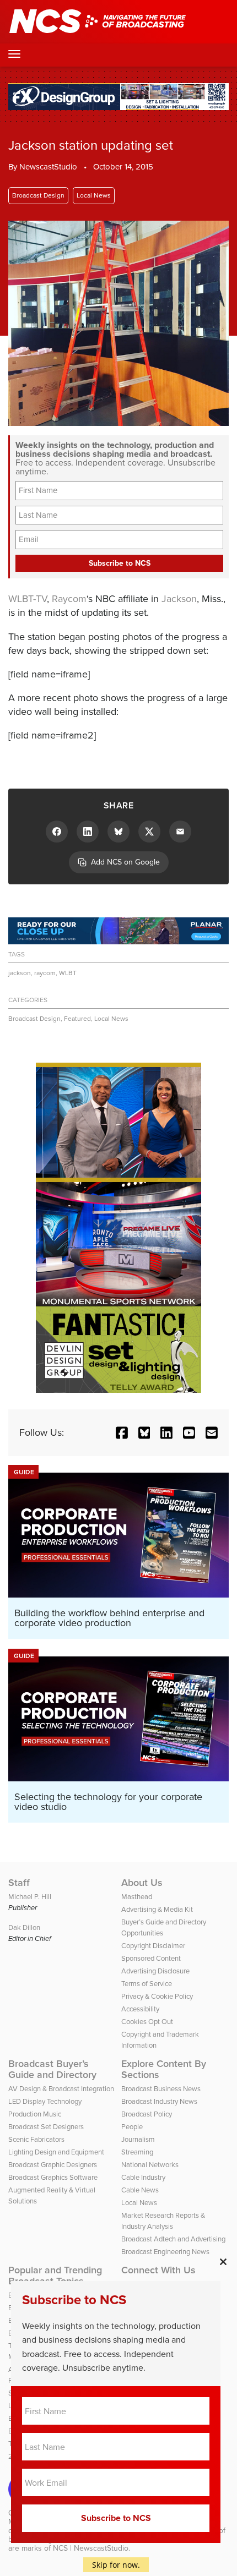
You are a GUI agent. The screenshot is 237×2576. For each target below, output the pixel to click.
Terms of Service (147, 1984)
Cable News (140, 2190)
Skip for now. (116, 2565)
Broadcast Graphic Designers (53, 2165)
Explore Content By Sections (164, 2069)
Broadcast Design (38, 195)
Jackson (179, 599)
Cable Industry (143, 2177)
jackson (20, 973)
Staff (19, 1883)
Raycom (69, 599)
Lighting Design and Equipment (56, 2152)
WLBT (68, 973)
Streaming (137, 2152)
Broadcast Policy (147, 2114)
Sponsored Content (151, 1958)
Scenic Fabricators (36, 2139)
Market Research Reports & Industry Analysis (163, 2221)
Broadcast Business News (161, 2089)
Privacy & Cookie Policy (157, 1996)
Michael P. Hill (30, 1897)
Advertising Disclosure (155, 1971)
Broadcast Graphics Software (53, 2177)
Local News (94, 195)
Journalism (138, 2139)
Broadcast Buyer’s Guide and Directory (52, 2069)
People (132, 2127)
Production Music (35, 2114)
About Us (142, 1883)
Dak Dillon (24, 1927)
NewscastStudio (48, 167)
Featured (77, 1019)
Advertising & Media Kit (157, 1909)
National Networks (150, 2165)
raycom (45, 973)
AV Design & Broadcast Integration (61, 2089)
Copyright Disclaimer (153, 1946)
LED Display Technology (45, 2101)
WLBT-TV (28, 599)
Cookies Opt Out (147, 2022)
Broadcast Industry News (159, 2101)
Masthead (137, 1897)
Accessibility (140, 2009)
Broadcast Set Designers (46, 2127)
